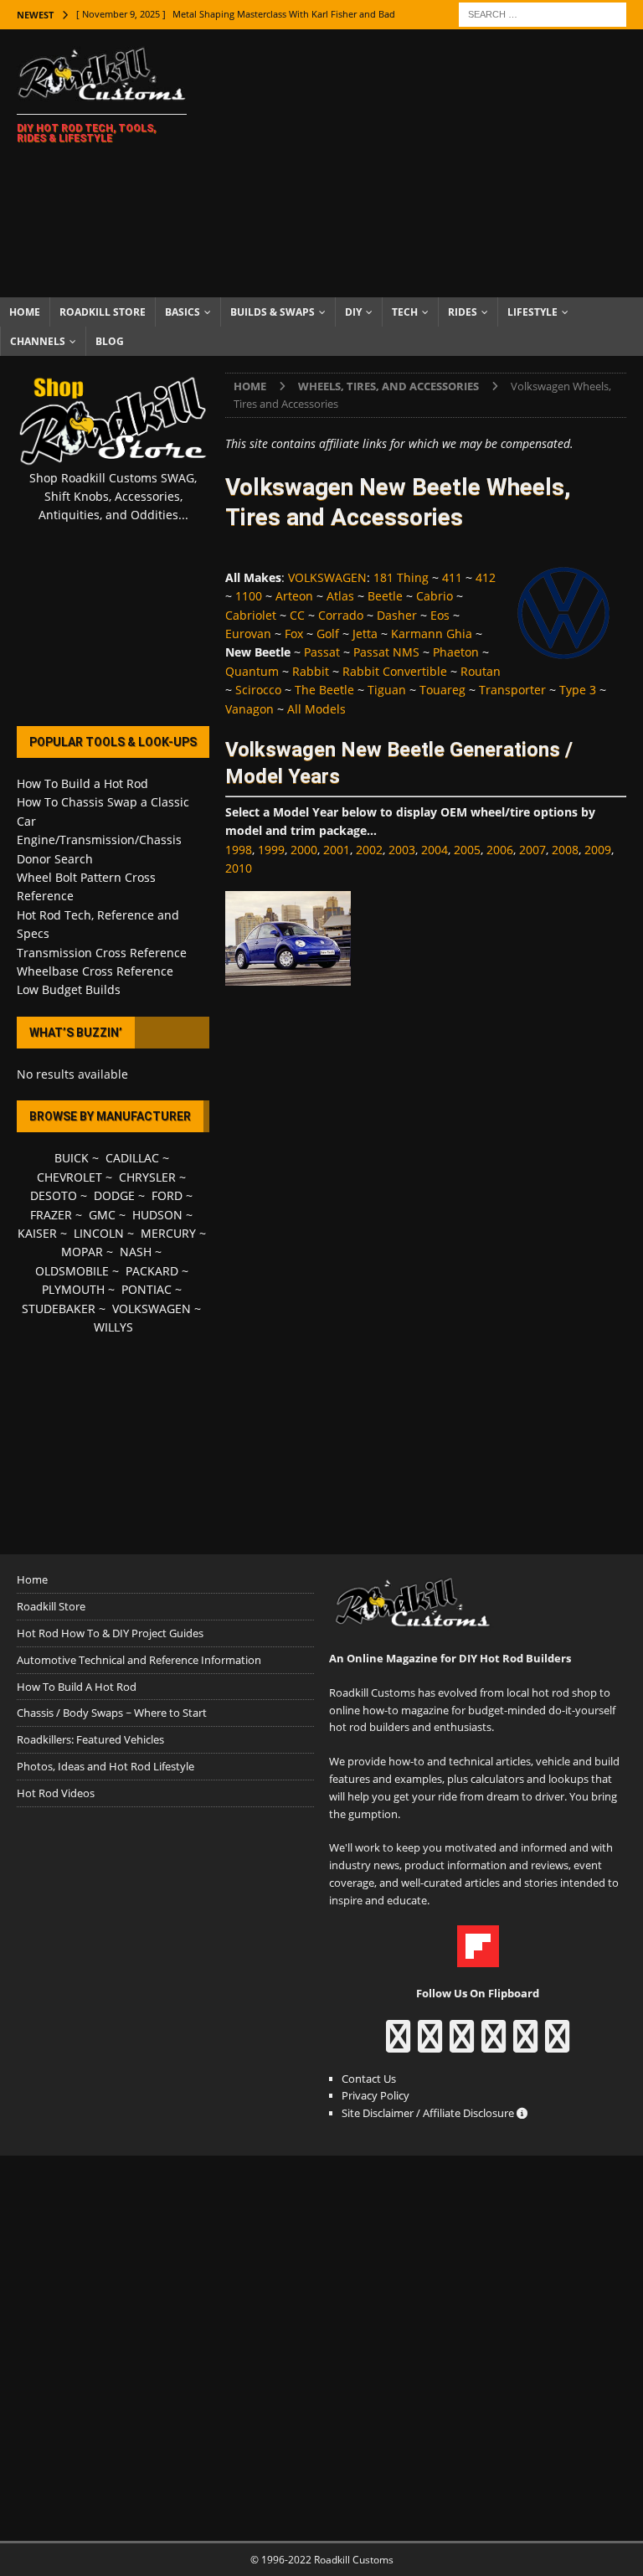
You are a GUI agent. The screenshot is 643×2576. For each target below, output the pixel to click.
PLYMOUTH (73, 1289)
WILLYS (113, 1327)
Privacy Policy (376, 2095)
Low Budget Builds (69, 989)
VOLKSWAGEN (327, 577)
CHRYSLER (147, 1177)
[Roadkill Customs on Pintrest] (462, 2044)
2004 (435, 850)
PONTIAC (147, 1289)
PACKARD (152, 1271)
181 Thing (401, 577)
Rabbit (311, 671)
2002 (369, 850)
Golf (328, 634)
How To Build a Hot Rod (82, 783)
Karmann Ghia (432, 634)
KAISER (37, 1233)
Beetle (385, 596)
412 (486, 577)
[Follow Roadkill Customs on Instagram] (430, 2044)
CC (297, 615)
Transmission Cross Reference (102, 953)
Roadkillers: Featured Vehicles (90, 1739)
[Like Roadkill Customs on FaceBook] (398, 2044)
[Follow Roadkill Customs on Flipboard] (478, 1959)
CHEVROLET (69, 1177)
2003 (402, 850)
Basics (183, 312)
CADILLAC (132, 1158)
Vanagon (249, 709)
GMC (102, 1215)
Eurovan (248, 634)
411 (452, 577)
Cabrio (435, 596)
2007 (532, 850)
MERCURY (168, 1233)
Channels (38, 341)
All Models (316, 709)
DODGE (114, 1195)
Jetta (365, 634)
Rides (463, 312)
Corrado (341, 615)
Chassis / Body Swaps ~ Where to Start (112, 1713)
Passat (322, 652)
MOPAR (82, 1252)
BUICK (72, 1158)
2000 (304, 850)
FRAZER (51, 1215)
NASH (136, 1252)
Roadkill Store (103, 312)
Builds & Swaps (273, 312)
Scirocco (258, 690)
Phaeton (456, 652)
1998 (239, 850)
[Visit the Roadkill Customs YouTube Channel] (557, 2044)
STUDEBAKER (59, 1309)
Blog (110, 341)
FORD (167, 1195)
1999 (271, 850)
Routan (481, 671)
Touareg (442, 690)
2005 (467, 850)
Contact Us (369, 2079)
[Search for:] (543, 13)
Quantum (252, 671)
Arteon (294, 596)
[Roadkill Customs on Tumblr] (494, 2044)
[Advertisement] (431, 163)
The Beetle (324, 690)
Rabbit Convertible (395, 671)
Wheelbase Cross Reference (95, 971)
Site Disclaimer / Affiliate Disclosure (429, 2113)
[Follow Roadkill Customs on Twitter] (525, 2044)
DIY (353, 312)
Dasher (397, 615)
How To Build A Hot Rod (77, 1687)
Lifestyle (532, 312)
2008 (565, 850)
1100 (249, 596)
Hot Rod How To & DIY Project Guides (110, 1633)
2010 (239, 868)
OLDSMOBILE (72, 1271)
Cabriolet (251, 615)
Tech (405, 312)
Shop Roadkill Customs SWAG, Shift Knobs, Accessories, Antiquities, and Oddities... (113, 497)
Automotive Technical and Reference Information (139, 1660)
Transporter (512, 690)
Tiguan (387, 690)
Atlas (340, 596)
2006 (500, 850)
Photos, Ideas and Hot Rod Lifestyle (105, 1766)
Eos (440, 615)
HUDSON (157, 1215)
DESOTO (54, 1195)
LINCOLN (99, 1233)
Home (25, 312)
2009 (598, 850)
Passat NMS (386, 652)
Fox (294, 634)
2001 (337, 850)
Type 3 (578, 690)
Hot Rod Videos (56, 1793)
